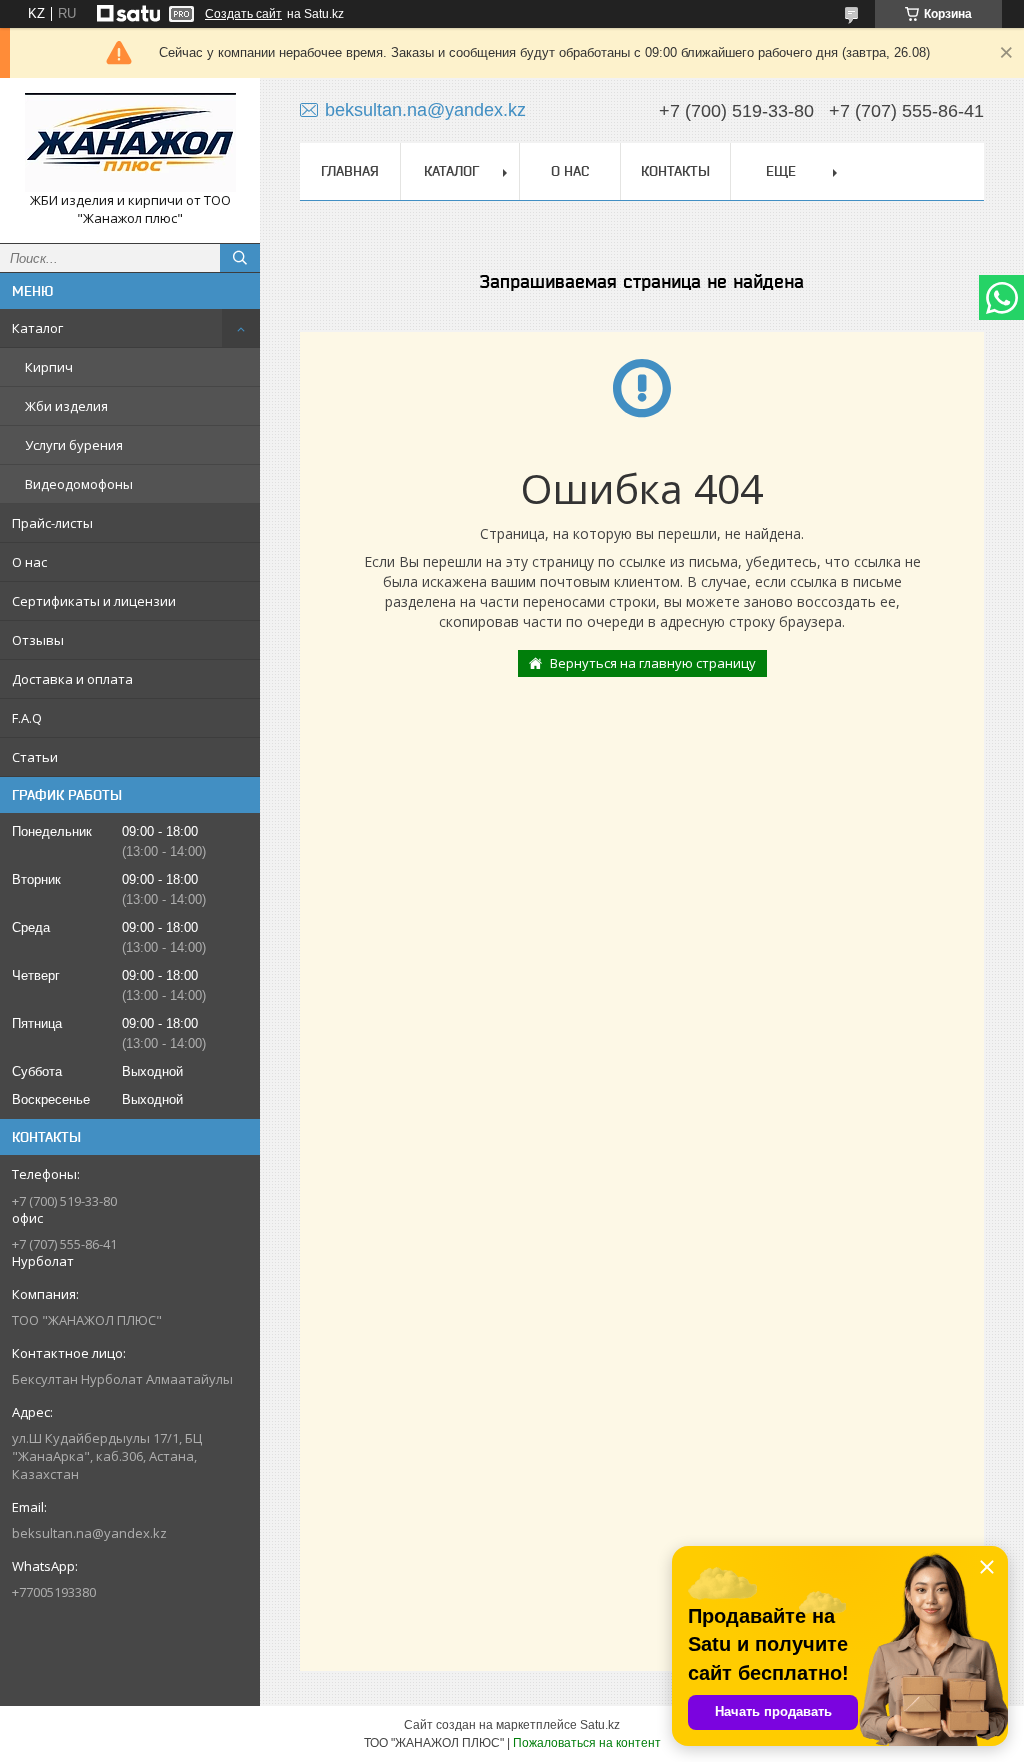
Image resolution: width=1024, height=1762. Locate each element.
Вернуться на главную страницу (653, 663)
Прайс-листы (52, 523)
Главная (350, 171)
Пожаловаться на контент (587, 1743)
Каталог (37, 328)
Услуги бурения (74, 445)
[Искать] (240, 258)
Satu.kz (600, 1725)
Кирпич (49, 367)
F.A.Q (27, 718)
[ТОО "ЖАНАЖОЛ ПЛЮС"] (130, 142)
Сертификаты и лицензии (94, 601)
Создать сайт (243, 14)
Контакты (675, 171)
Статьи (35, 757)
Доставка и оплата (72, 679)
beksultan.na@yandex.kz (89, 1533)
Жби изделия (66, 406)
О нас (29, 562)
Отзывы (38, 640)
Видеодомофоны (79, 484)
